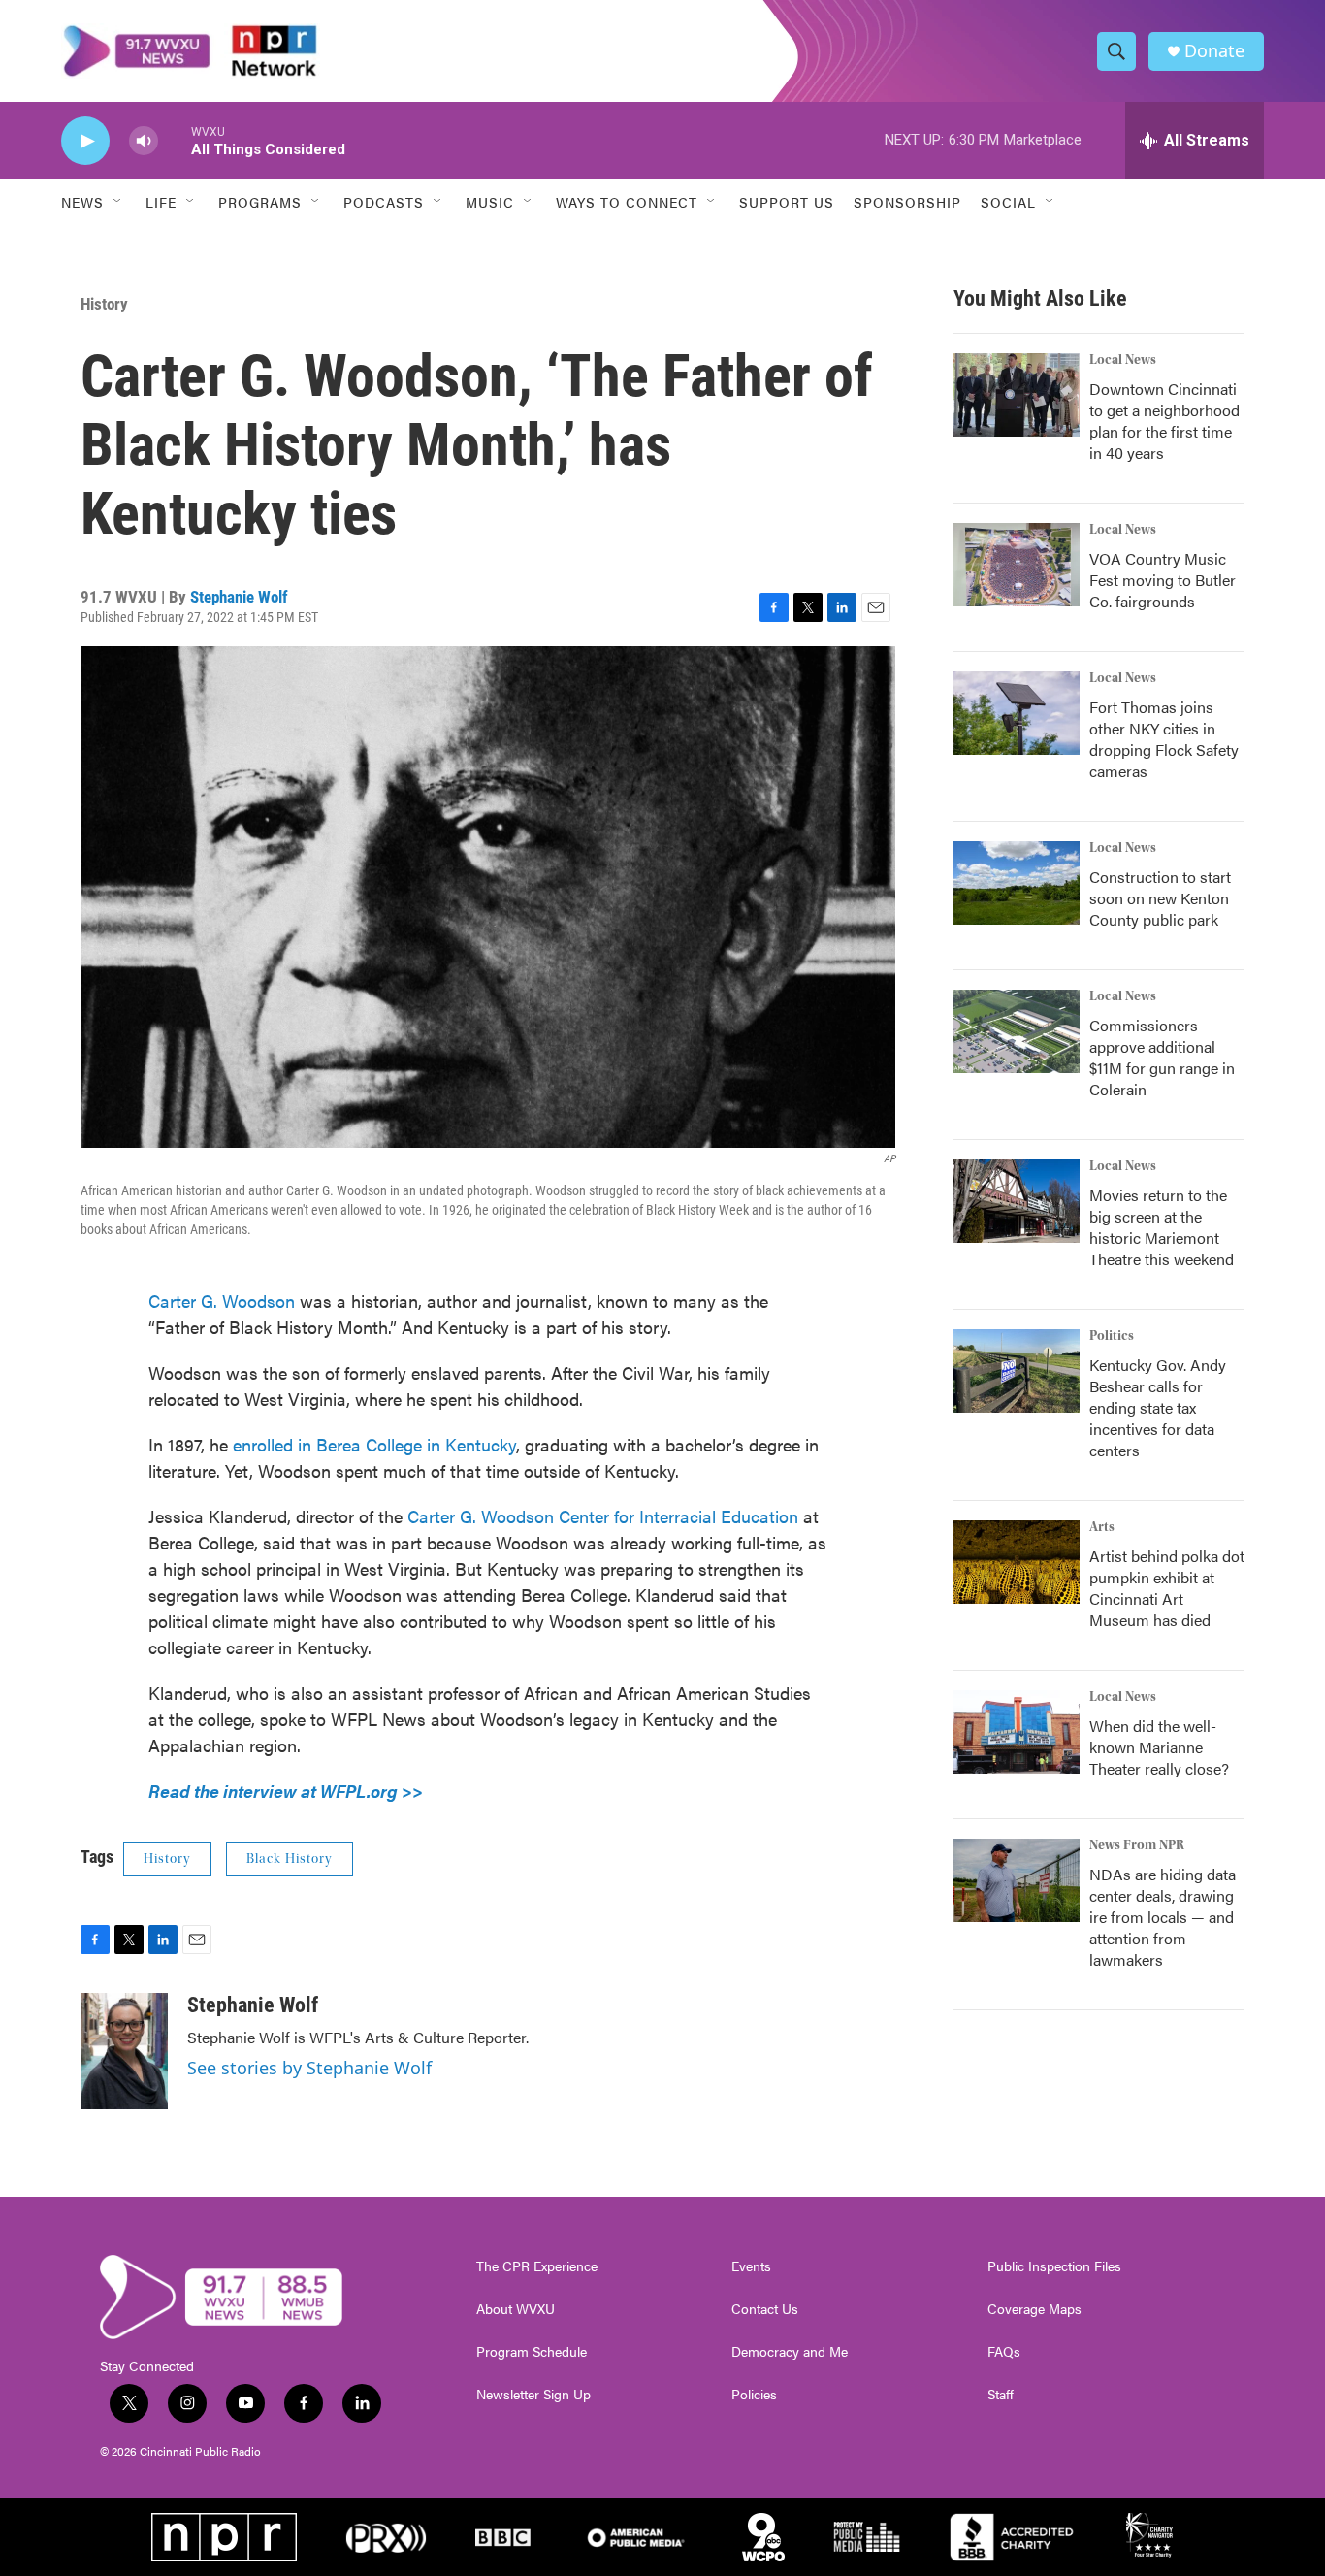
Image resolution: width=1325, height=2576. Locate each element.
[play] (85, 141)
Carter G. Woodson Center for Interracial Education (603, 1516)
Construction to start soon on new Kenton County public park (1160, 898)
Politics (1112, 1336)
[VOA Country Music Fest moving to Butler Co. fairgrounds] (1017, 565)
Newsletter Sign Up (533, 2395)
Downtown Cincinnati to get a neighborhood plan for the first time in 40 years (1164, 421)
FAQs (1004, 2352)
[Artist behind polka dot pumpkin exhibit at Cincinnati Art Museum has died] (1017, 1562)
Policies (754, 2395)
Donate (1214, 51)
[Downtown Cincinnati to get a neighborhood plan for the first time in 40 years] (1017, 395)
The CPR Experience (537, 2266)
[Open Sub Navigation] (118, 202)
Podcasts (384, 202)
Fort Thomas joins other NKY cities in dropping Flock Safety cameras (1164, 739)
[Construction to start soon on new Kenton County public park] (1017, 883)
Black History (290, 1859)
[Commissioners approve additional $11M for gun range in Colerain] (1017, 1031)
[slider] (175, 140)
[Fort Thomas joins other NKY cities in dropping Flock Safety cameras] (1017, 713)
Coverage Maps (1034, 2309)
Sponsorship (907, 202)
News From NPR (1137, 1845)
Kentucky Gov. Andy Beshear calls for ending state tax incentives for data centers (1158, 1407)
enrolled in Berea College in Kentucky (374, 1444)
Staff (1001, 2395)
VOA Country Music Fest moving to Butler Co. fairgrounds (1163, 580)
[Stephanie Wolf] (124, 2051)
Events (751, 2266)
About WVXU (516, 2309)
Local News (1123, 360)
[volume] (144, 141)
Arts (1102, 1527)
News (82, 202)
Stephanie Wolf (239, 597)
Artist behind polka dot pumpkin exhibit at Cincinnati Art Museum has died (1167, 1588)
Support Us (787, 202)
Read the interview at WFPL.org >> (286, 1791)
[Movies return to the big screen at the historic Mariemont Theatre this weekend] (1017, 1201)
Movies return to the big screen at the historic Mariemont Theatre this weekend (1162, 1227)
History (104, 304)
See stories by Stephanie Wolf (309, 2068)
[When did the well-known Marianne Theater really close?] (1017, 1732)
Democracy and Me (790, 2352)
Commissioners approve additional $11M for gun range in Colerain (1162, 1057)
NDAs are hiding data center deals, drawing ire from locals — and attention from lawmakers (1163, 1917)
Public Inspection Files (1054, 2266)
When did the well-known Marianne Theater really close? (1159, 1747)
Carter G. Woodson (222, 1301)
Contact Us (765, 2309)
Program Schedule (532, 2352)
